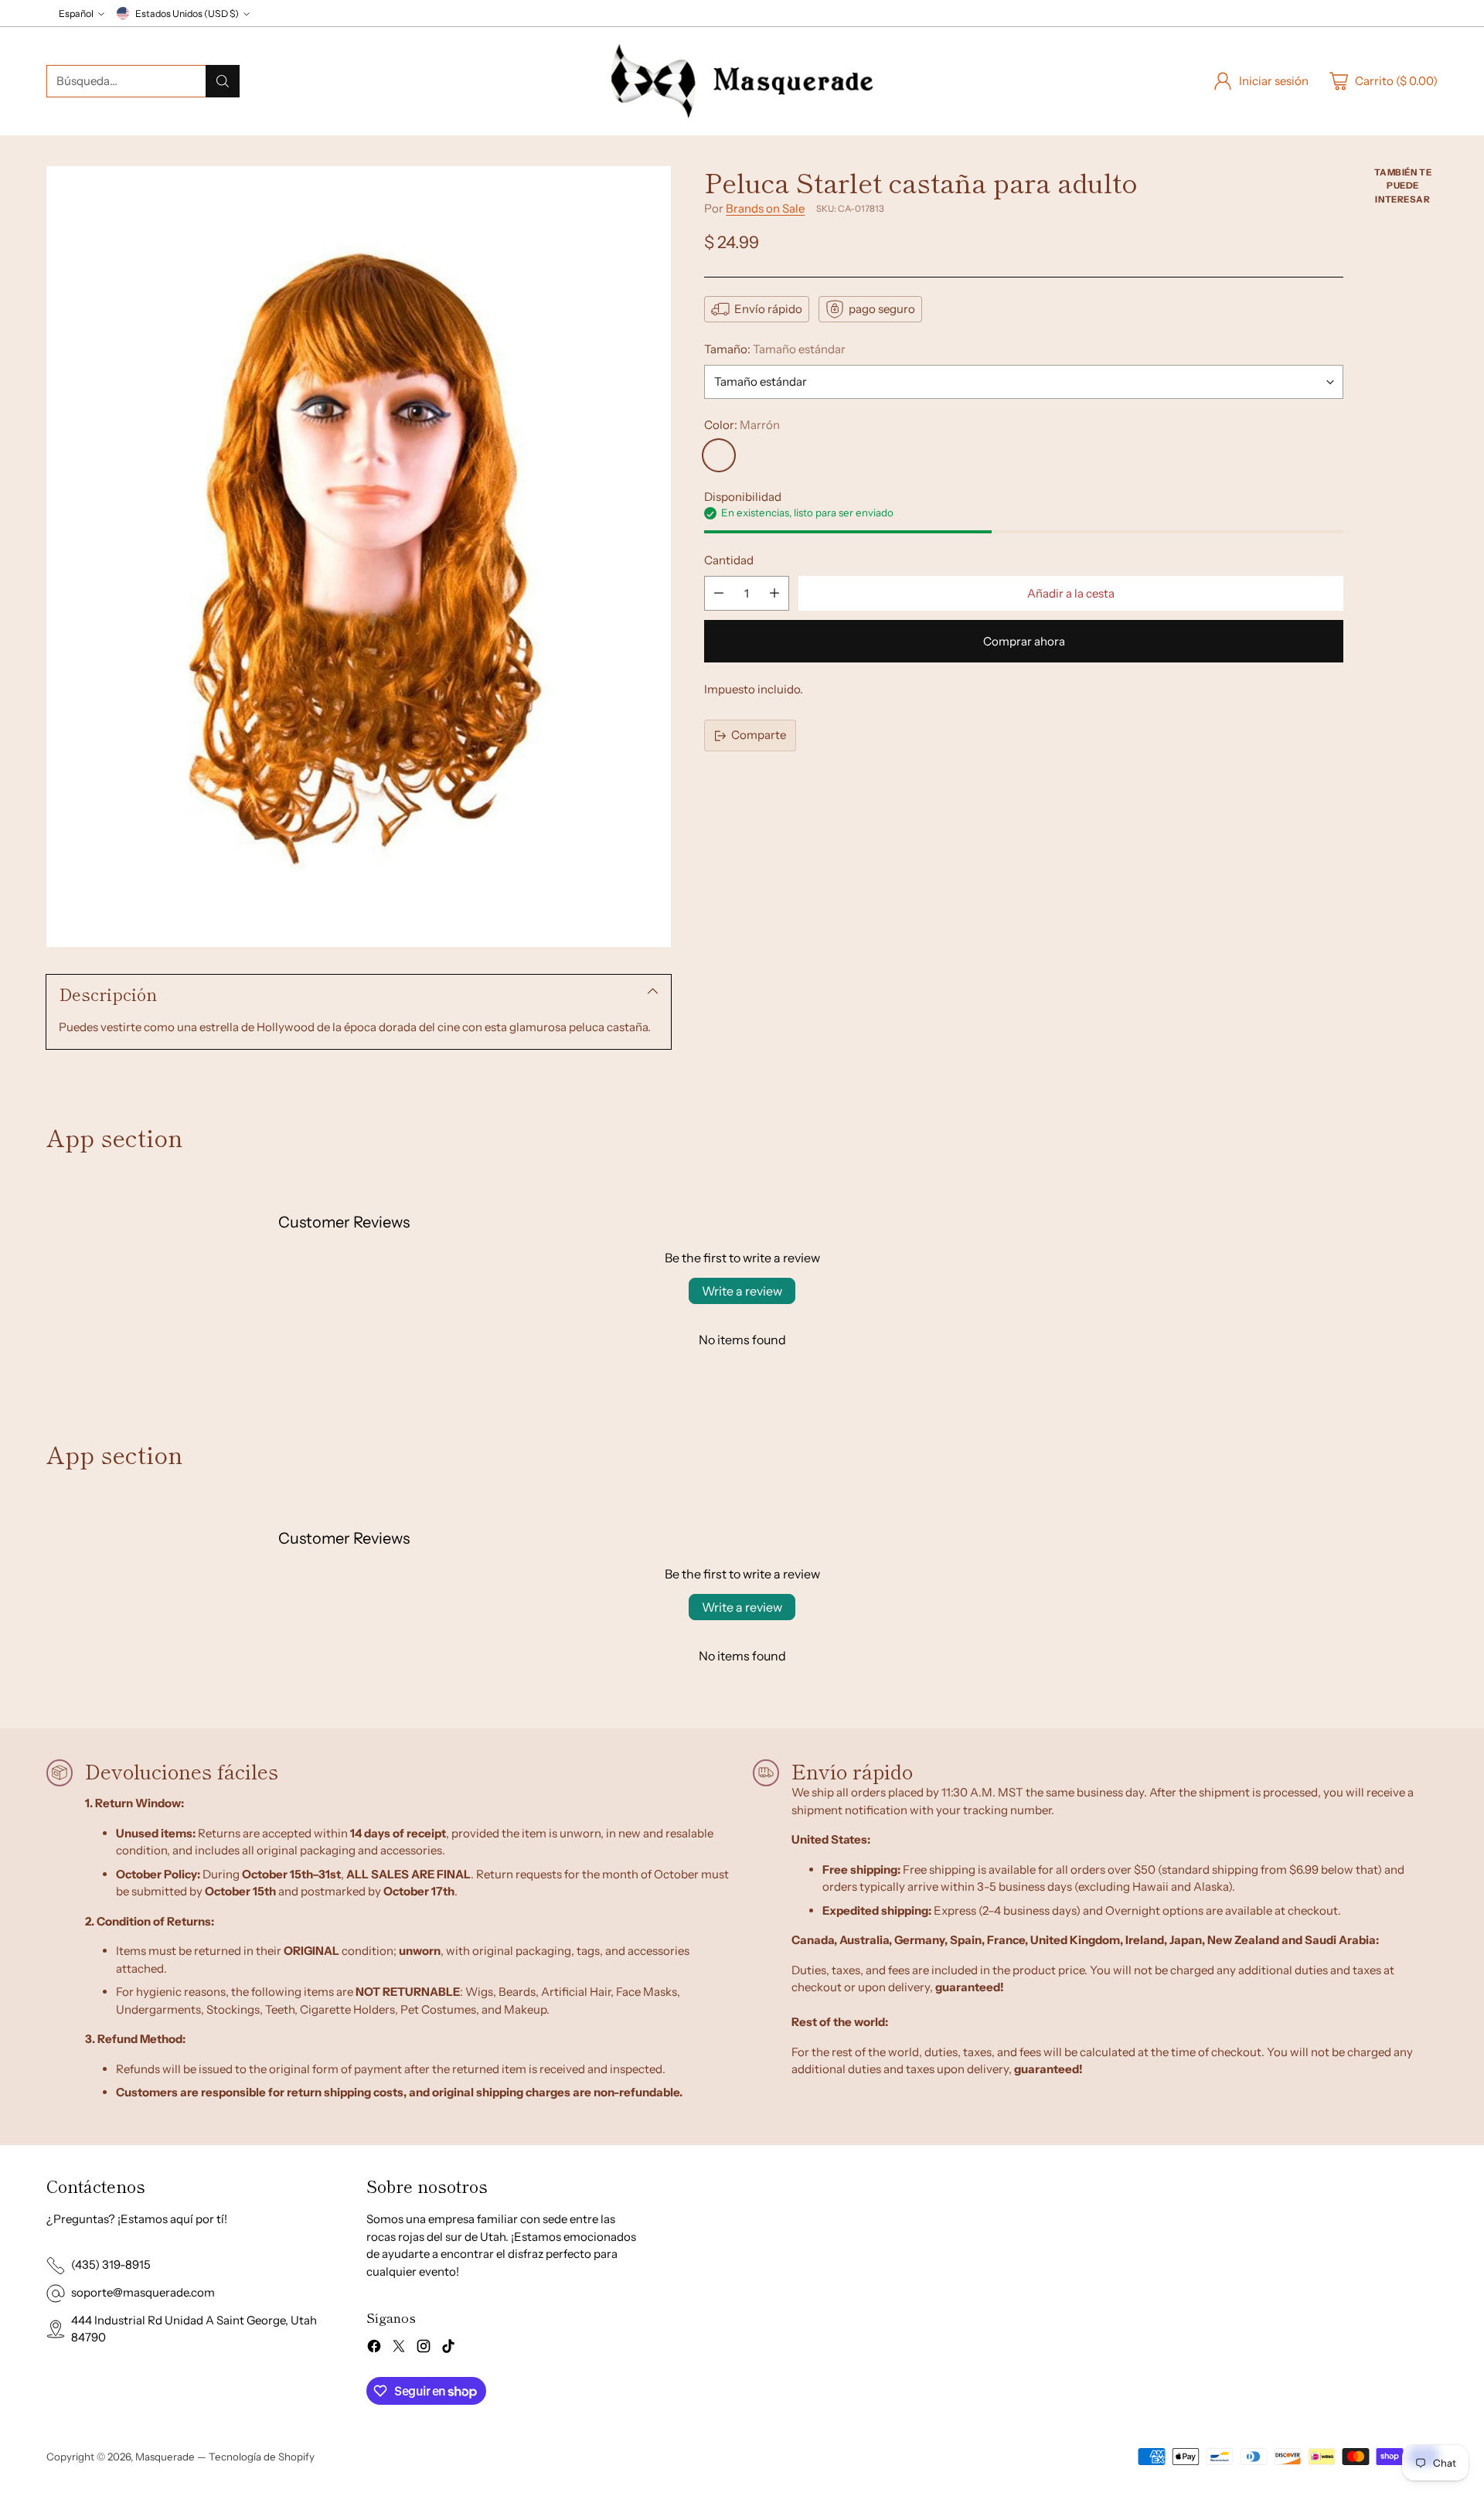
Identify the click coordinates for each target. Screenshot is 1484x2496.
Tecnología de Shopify (262, 2457)
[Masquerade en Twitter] (399, 2349)
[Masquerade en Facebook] (374, 2349)
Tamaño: (775, 349)
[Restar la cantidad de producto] (719, 593)
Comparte (759, 736)
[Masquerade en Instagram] (424, 2349)
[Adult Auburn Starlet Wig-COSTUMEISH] (359, 557)
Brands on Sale (765, 208)
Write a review (742, 1291)
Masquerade (165, 2457)
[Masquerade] (742, 81)
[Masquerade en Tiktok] (448, 2349)
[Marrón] (719, 455)
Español (76, 14)
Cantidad (729, 561)
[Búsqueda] (223, 81)
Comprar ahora (1024, 641)
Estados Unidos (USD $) (187, 14)
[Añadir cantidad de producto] (774, 593)
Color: (742, 426)
